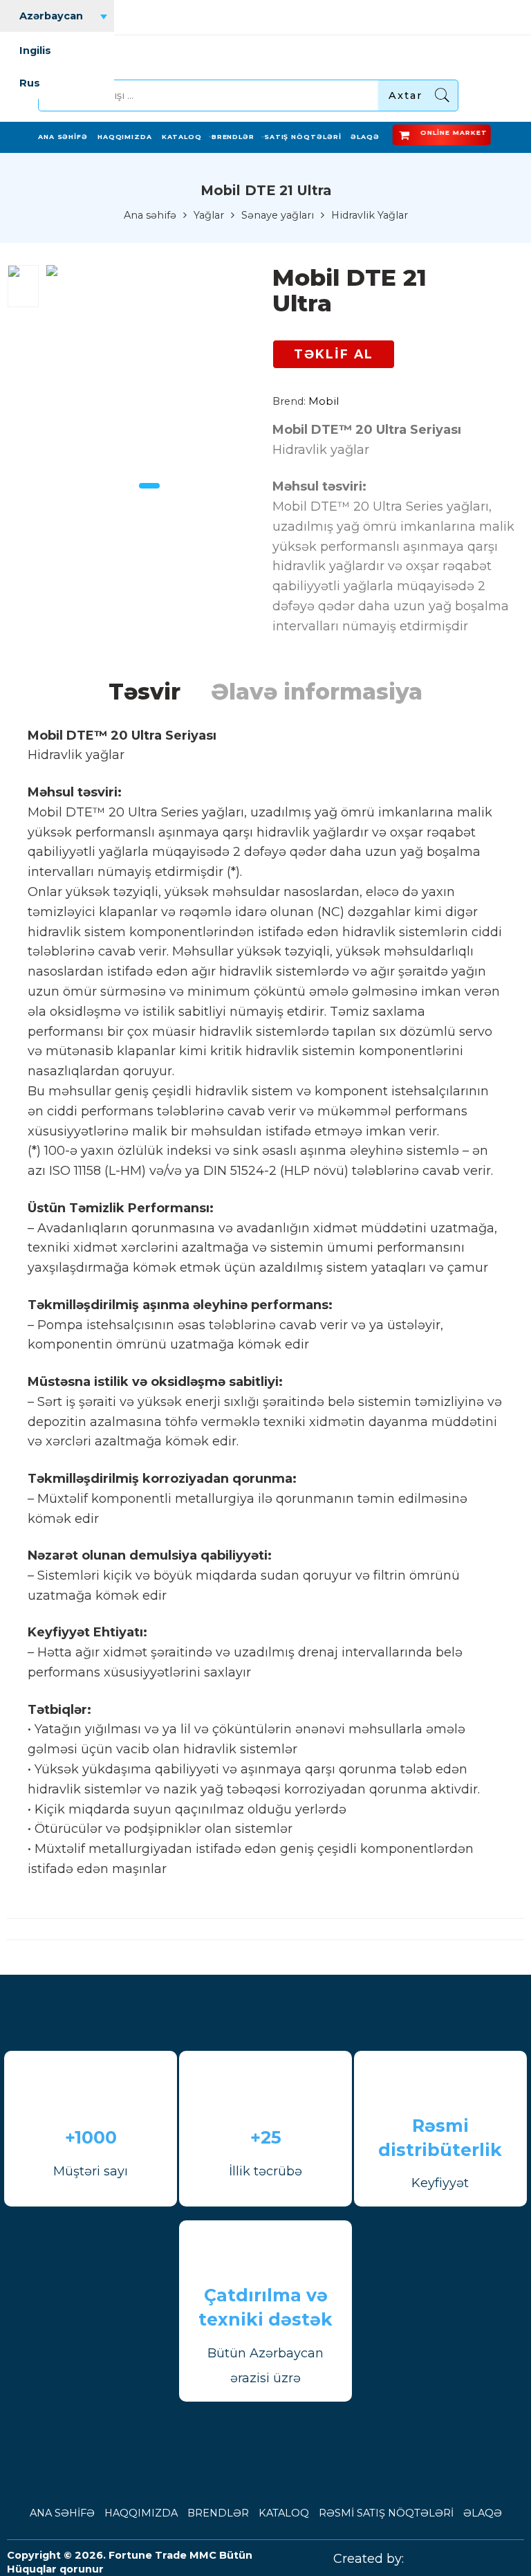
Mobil (324, 401)
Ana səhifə (63, 137)
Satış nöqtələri (303, 137)
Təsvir (145, 692)
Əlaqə (365, 137)
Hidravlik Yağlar (370, 216)
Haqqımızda (125, 137)
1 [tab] (149, 486)
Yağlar (209, 216)
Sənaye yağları (278, 216)
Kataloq (182, 137)
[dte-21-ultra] (23, 286)
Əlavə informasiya (317, 692)
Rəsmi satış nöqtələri (386, 2513)
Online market (456, 133)
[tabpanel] (149, 371)
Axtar (406, 95)
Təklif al (334, 354)
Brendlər (233, 137)
